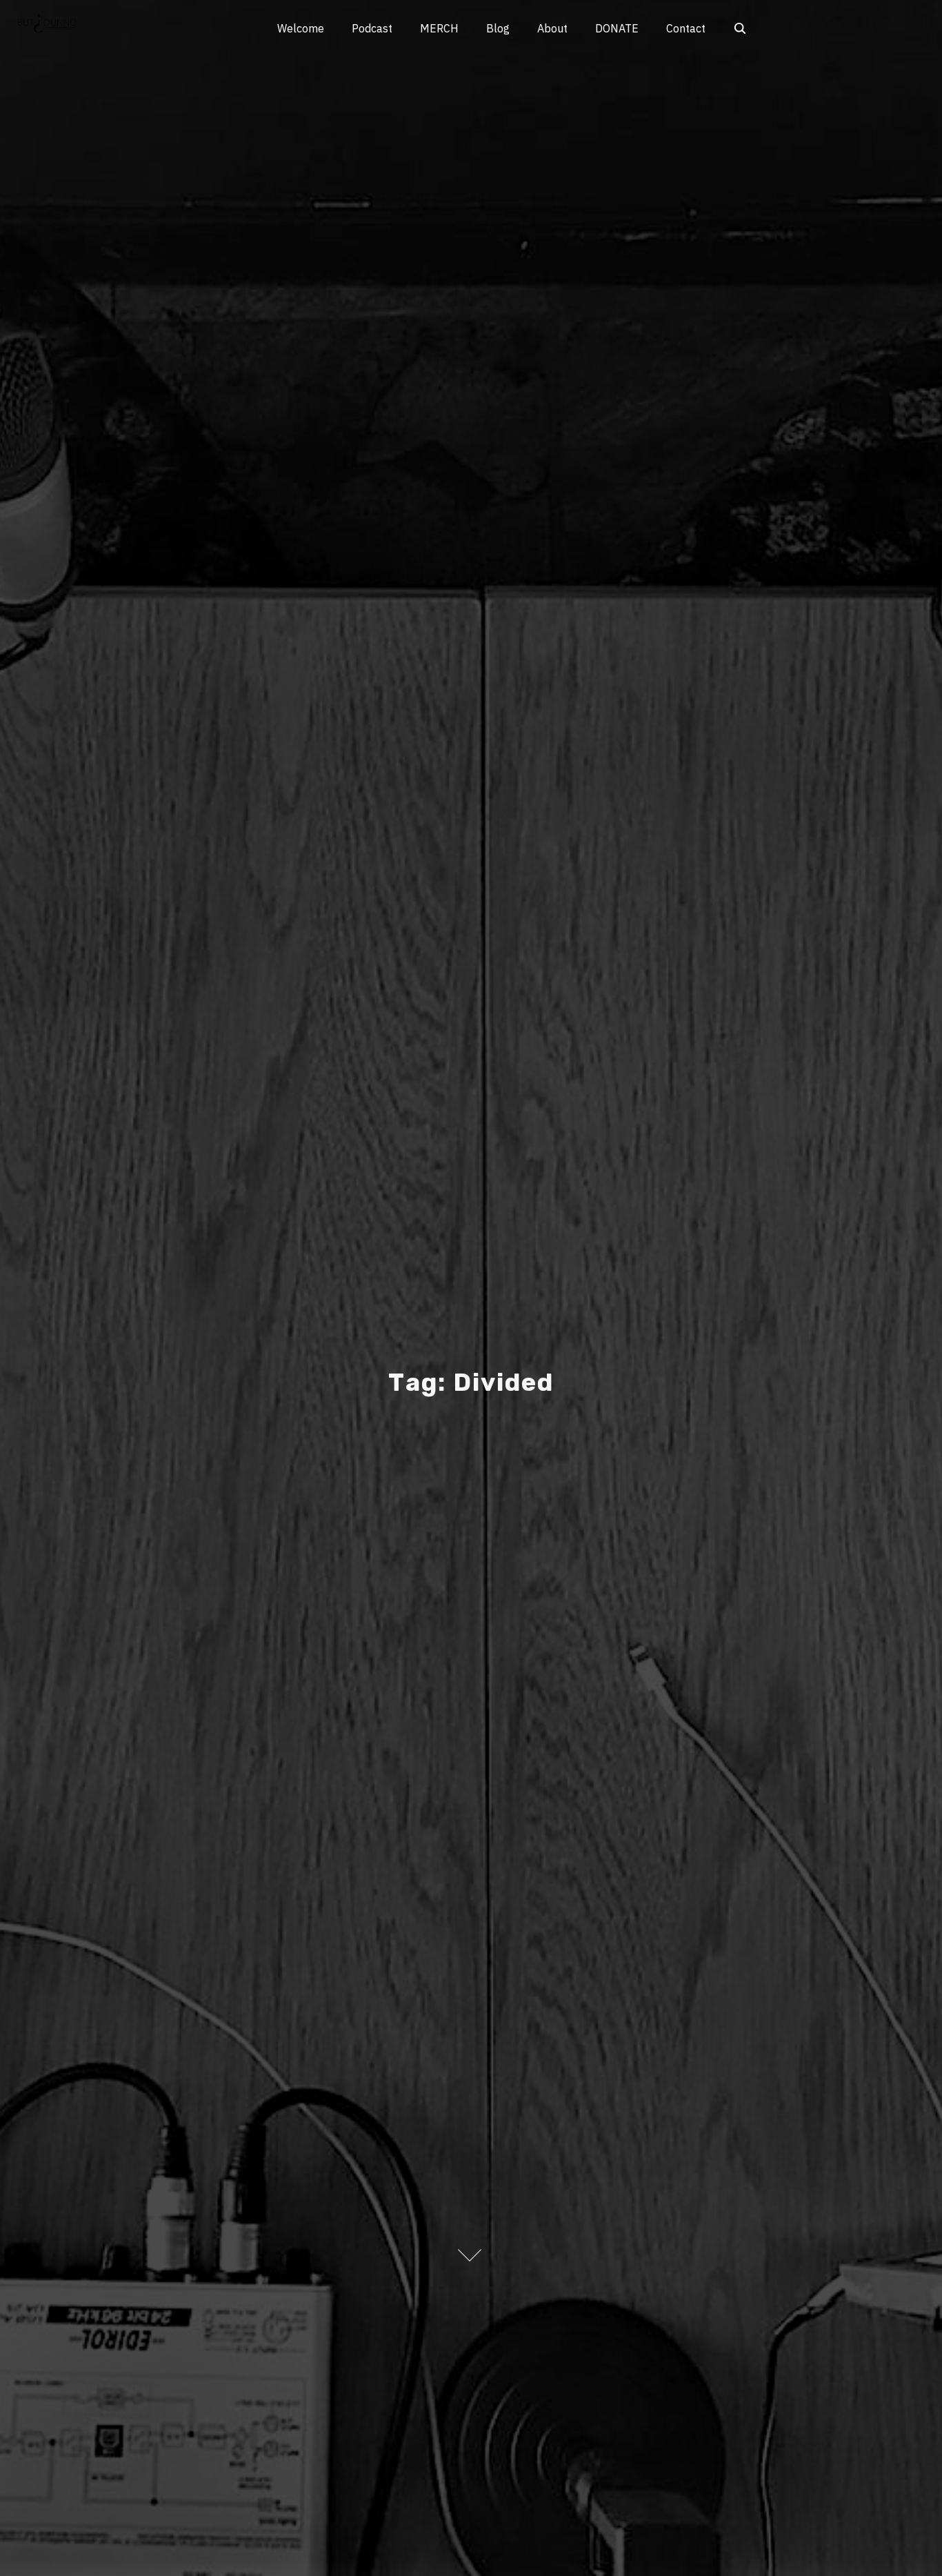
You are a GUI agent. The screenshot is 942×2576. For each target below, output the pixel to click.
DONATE (617, 28)
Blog (498, 28)
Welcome (301, 28)
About (552, 28)
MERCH (439, 28)
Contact (686, 28)
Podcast (372, 28)
